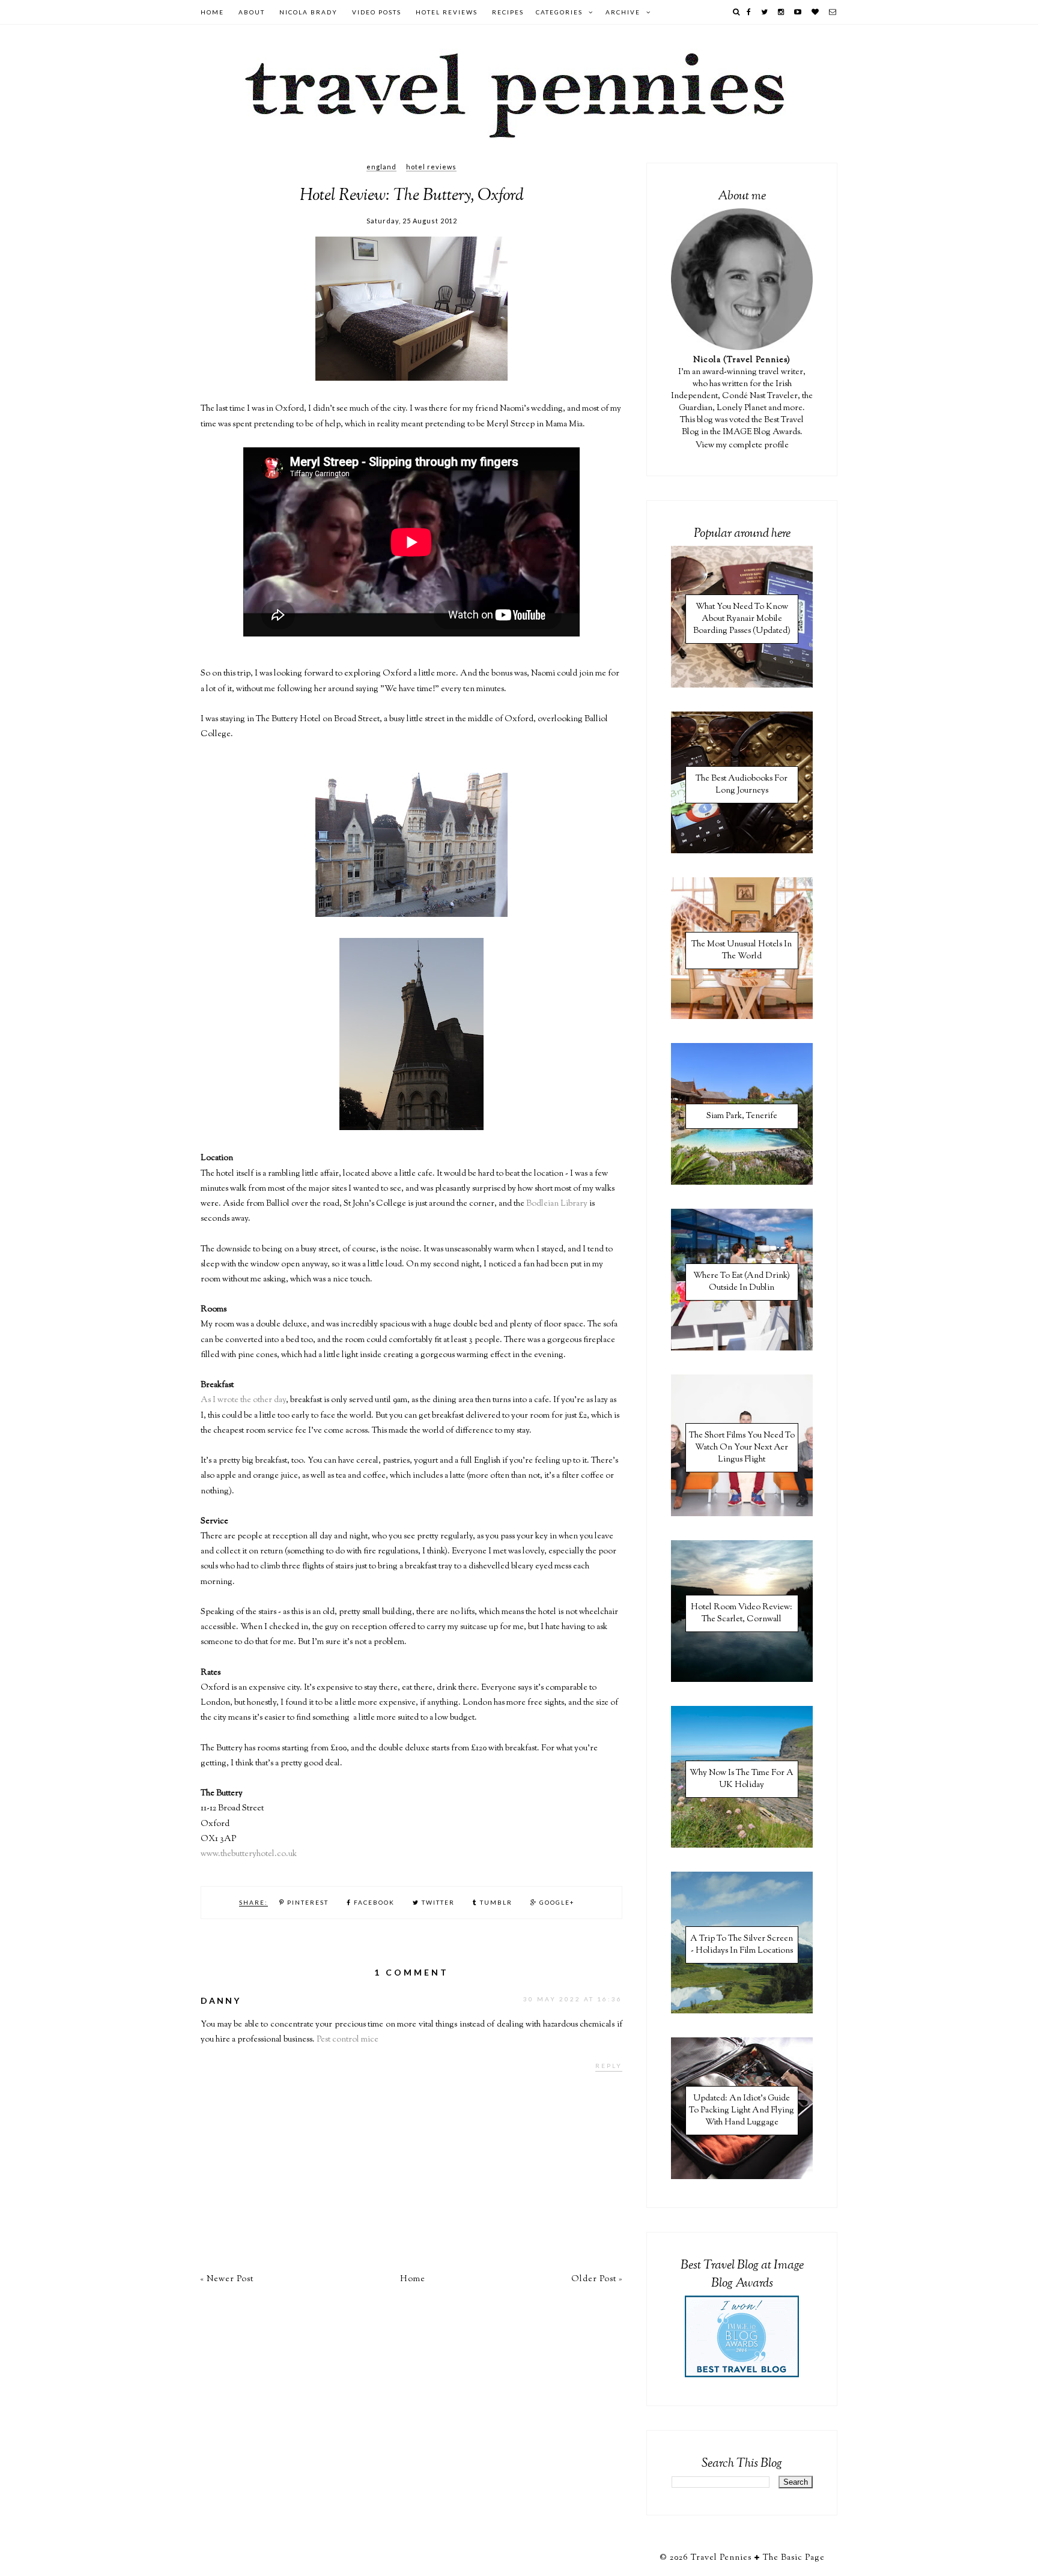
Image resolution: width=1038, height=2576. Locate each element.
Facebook (373, 1902)
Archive (623, 12)
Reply (609, 2066)
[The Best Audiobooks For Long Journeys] (742, 851)
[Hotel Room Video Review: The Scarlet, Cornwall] (742, 1680)
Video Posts (377, 12)
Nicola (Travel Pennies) (742, 360)
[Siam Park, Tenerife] (742, 1183)
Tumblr (495, 1902)
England (381, 167)
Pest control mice (348, 2040)
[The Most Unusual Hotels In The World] (742, 1017)
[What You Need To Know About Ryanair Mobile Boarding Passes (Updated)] (742, 686)
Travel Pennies (721, 2558)
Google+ (556, 1902)
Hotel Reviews (447, 12)
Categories (559, 12)
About (252, 12)
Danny (221, 2000)
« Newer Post (227, 2279)
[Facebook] (749, 12)
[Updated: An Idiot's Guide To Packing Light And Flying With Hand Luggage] (742, 2177)
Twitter (437, 1902)
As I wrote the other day (243, 1400)
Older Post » (597, 2279)
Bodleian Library (557, 1204)
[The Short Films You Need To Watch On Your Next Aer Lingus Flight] (742, 1514)
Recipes (508, 12)
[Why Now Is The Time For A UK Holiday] (742, 1846)
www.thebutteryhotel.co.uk (249, 1854)
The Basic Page (794, 2558)
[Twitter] (765, 12)
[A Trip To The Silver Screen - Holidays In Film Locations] (742, 2012)
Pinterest (307, 1902)
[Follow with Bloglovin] (816, 12)
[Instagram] (782, 12)
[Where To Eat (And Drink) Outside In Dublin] (742, 1349)
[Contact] (833, 12)
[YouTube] (798, 12)
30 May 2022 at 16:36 (573, 1999)
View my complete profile (742, 446)
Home (212, 12)
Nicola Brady (308, 12)
